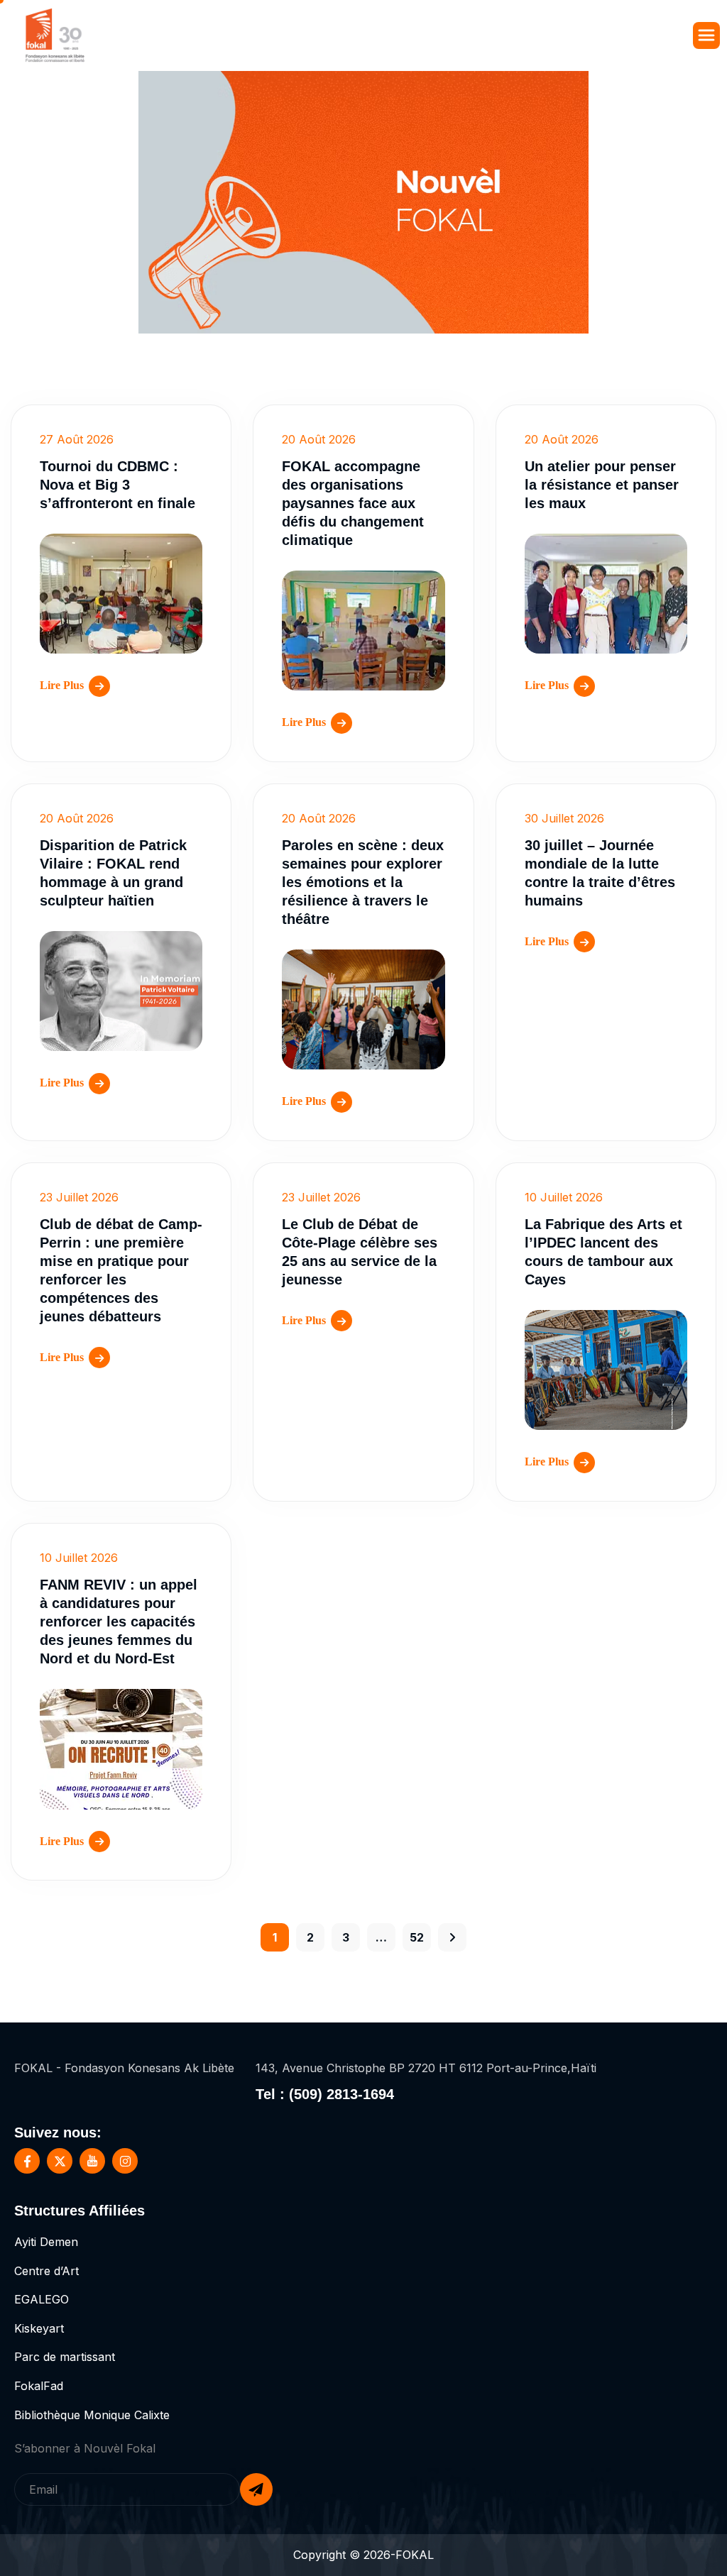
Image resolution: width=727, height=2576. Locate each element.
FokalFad (39, 2386)
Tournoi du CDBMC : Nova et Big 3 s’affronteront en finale (117, 485)
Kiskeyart (39, 2328)
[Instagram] (125, 2161)
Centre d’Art (47, 2271)
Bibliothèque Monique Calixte (92, 2415)
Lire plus (62, 685)
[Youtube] (92, 2161)
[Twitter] (60, 2161)
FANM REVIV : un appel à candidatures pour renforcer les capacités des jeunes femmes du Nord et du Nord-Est (119, 1622)
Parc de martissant (65, 2357)
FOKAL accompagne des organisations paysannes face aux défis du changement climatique (353, 503)
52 (417, 1937)
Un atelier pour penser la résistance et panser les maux (602, 485)
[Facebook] (27, 2161)
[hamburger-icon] (706, 35)
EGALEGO (42, 2299)
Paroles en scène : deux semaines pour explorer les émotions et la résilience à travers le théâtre (363, 882)
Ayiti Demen (46, 2242)
